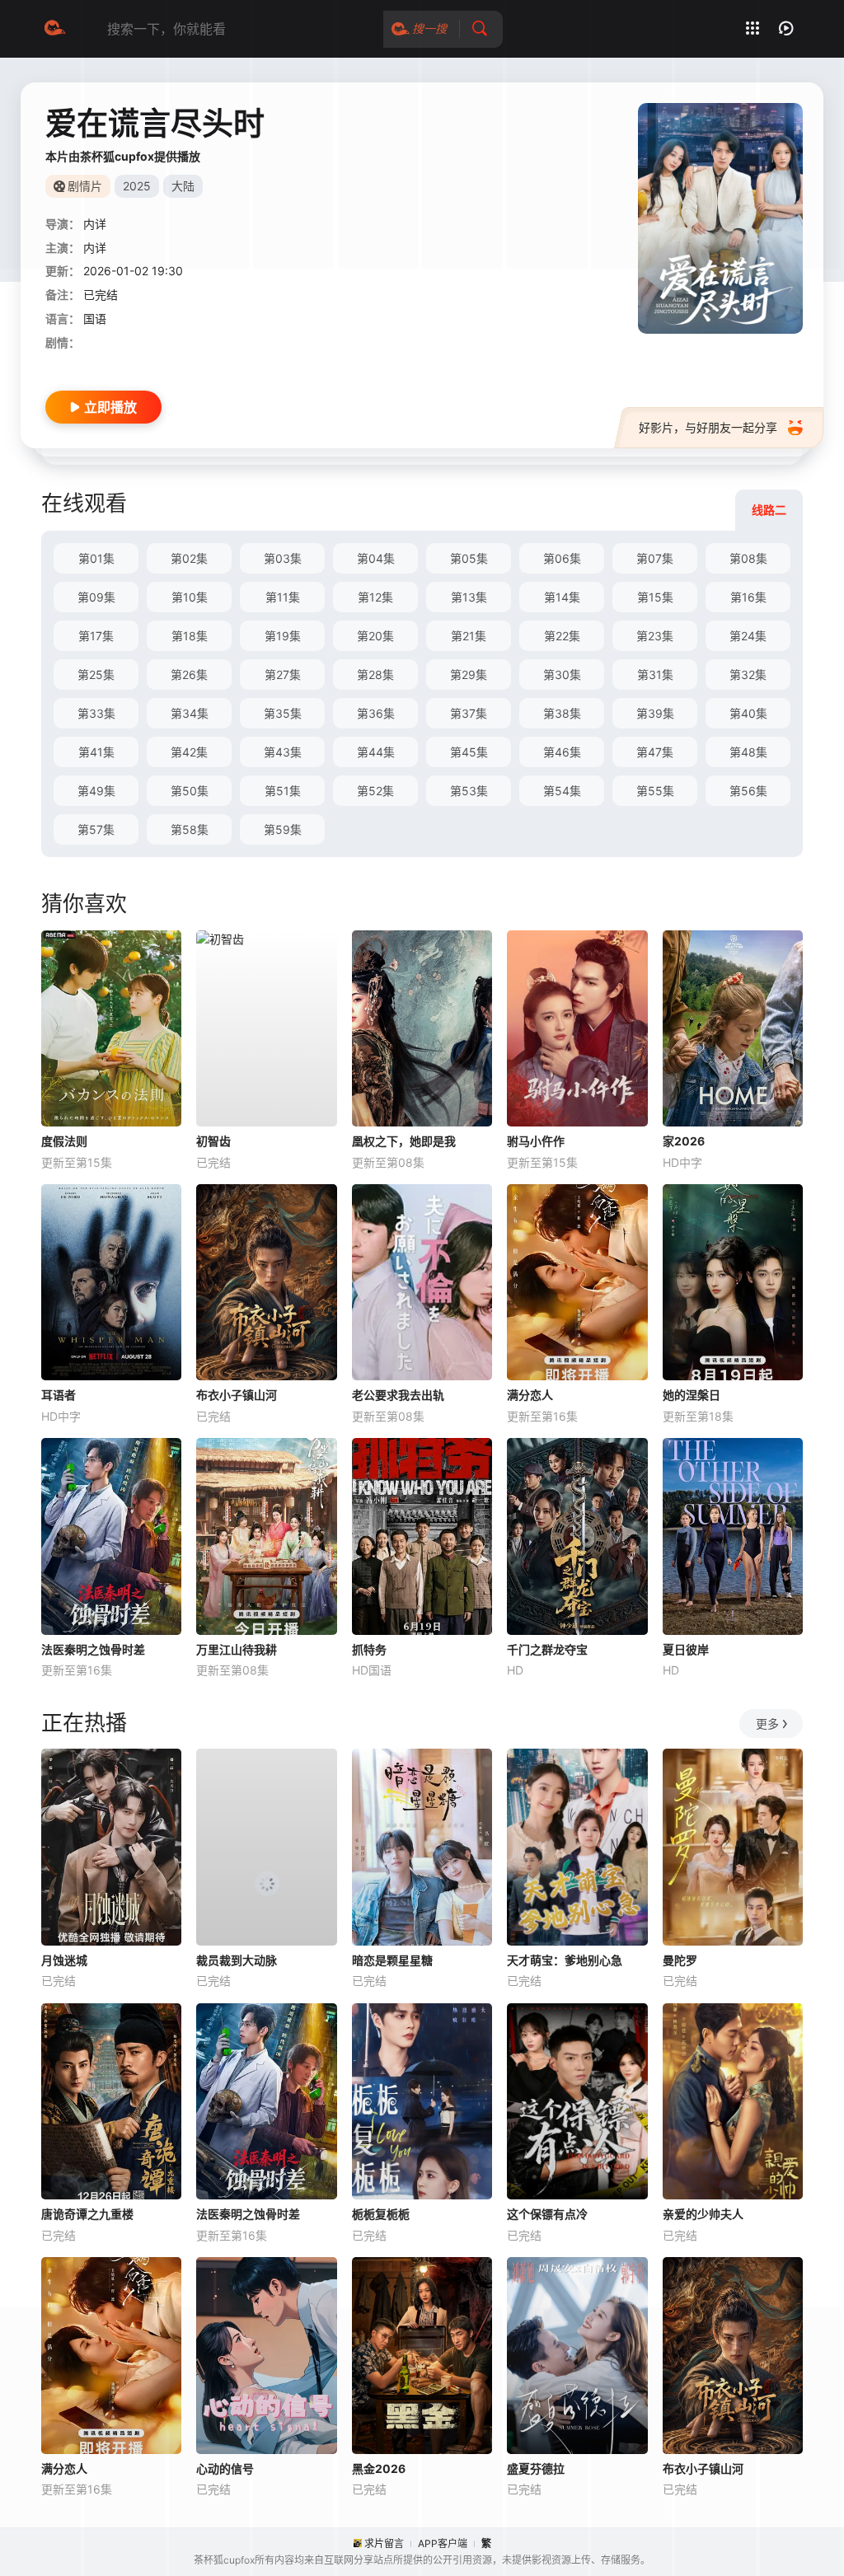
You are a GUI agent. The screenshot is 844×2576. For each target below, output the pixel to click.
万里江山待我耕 (237, 1649)
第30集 (562, 674)
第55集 (655, 791)
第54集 (562, 791)
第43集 (283, 752)
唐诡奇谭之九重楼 (87, 2214)
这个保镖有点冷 (547, 2214)
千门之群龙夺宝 (547, 1649)
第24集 (748, 636)
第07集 (655, 558)
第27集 (283, 674)
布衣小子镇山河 (237, 1395)
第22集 (562, 636)
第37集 (469, 713)
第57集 (96, 829)
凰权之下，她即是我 (404, 1141)
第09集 (96, 597)
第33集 (96, 713)
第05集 (469, 558)
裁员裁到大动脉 (237, 1960)
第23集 (655, 636)
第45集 (469, 752)
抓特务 (369, 1649)
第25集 (96, 674)
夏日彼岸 (686, 1649)
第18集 (190, 636)
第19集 (283, 636)
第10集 (190, 597)
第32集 (748, 674)
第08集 (748, 558)
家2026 (684, 1141)
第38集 (562, 713)
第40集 (748, 713)
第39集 (655, 713)
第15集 (655, 597)
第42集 (189, 752)
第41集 (96, 752)
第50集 (190, 791)
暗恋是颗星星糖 (392, 1960)
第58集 (190, 829)
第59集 (283, 829)
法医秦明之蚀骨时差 (93, 1649)
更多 (767, 1724)
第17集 (96, 636)
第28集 (375, 674)
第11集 (283, 597)
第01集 (96, 558)
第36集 (376, 713)
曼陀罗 (680, 1960)
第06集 (562, 558)
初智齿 (213, 1141)
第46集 (562, 752)
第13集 (469, 597)
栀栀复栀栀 (381, 2214)
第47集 (655, 752)
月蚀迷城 (64, 1960)
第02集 (189, 558)
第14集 (562, 597)
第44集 (376, 752)
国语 (95, 318)
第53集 (469, 791)
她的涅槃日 (692, 1395)
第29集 (469, 674)
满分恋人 (530, 1395)
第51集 (283, 791)
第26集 (189, 674)
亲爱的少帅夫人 (703, 2214)
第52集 (375, 791)
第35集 (283, 713)
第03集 (283, 558)
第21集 (469, 636)
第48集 (748, 752)
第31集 (655, 674)
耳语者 (59, 1395)
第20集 (375, 636)
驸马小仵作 (536, 1141)
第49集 (96, 791)
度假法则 (64, 1141)
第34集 (190, 713)
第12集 (375, 597)
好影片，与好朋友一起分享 (708, 427)
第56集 (748, 791)
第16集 (748, 597)
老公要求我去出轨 (398, 1395)
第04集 (376, 558)
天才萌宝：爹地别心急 (565, 1960)
